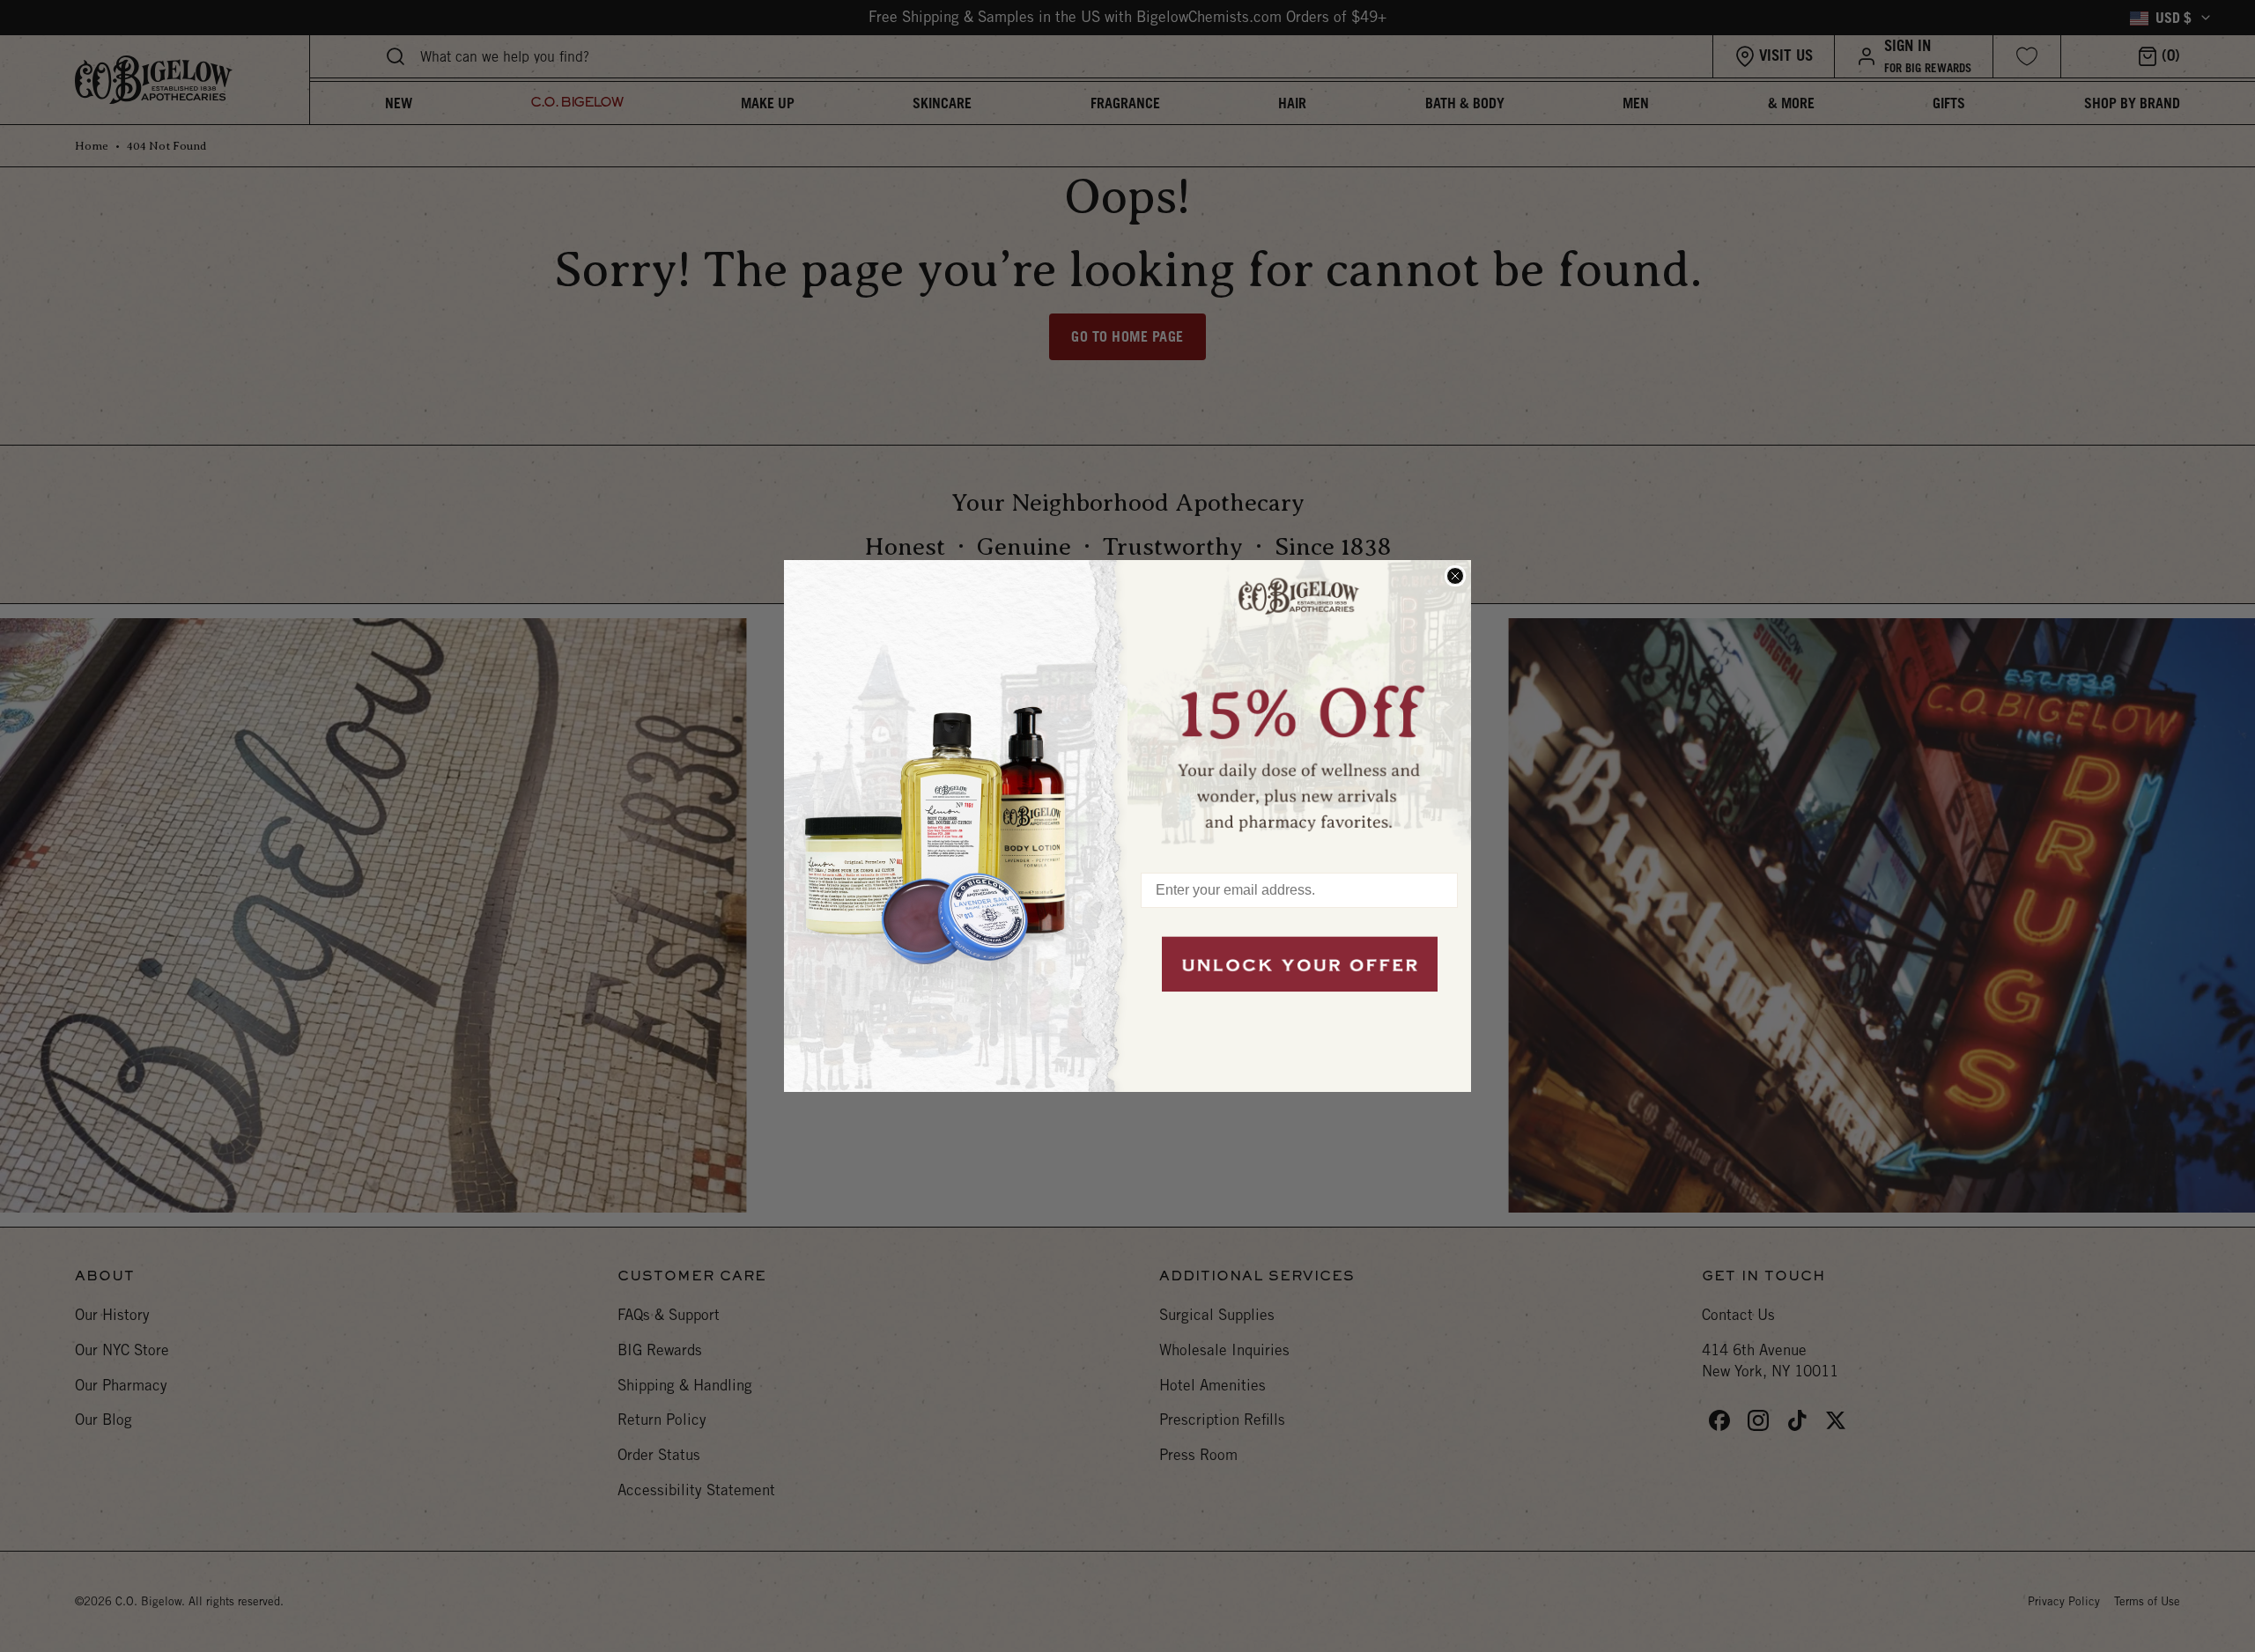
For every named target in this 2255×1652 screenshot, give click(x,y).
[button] (1299, 707)
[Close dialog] (1455, 576)
